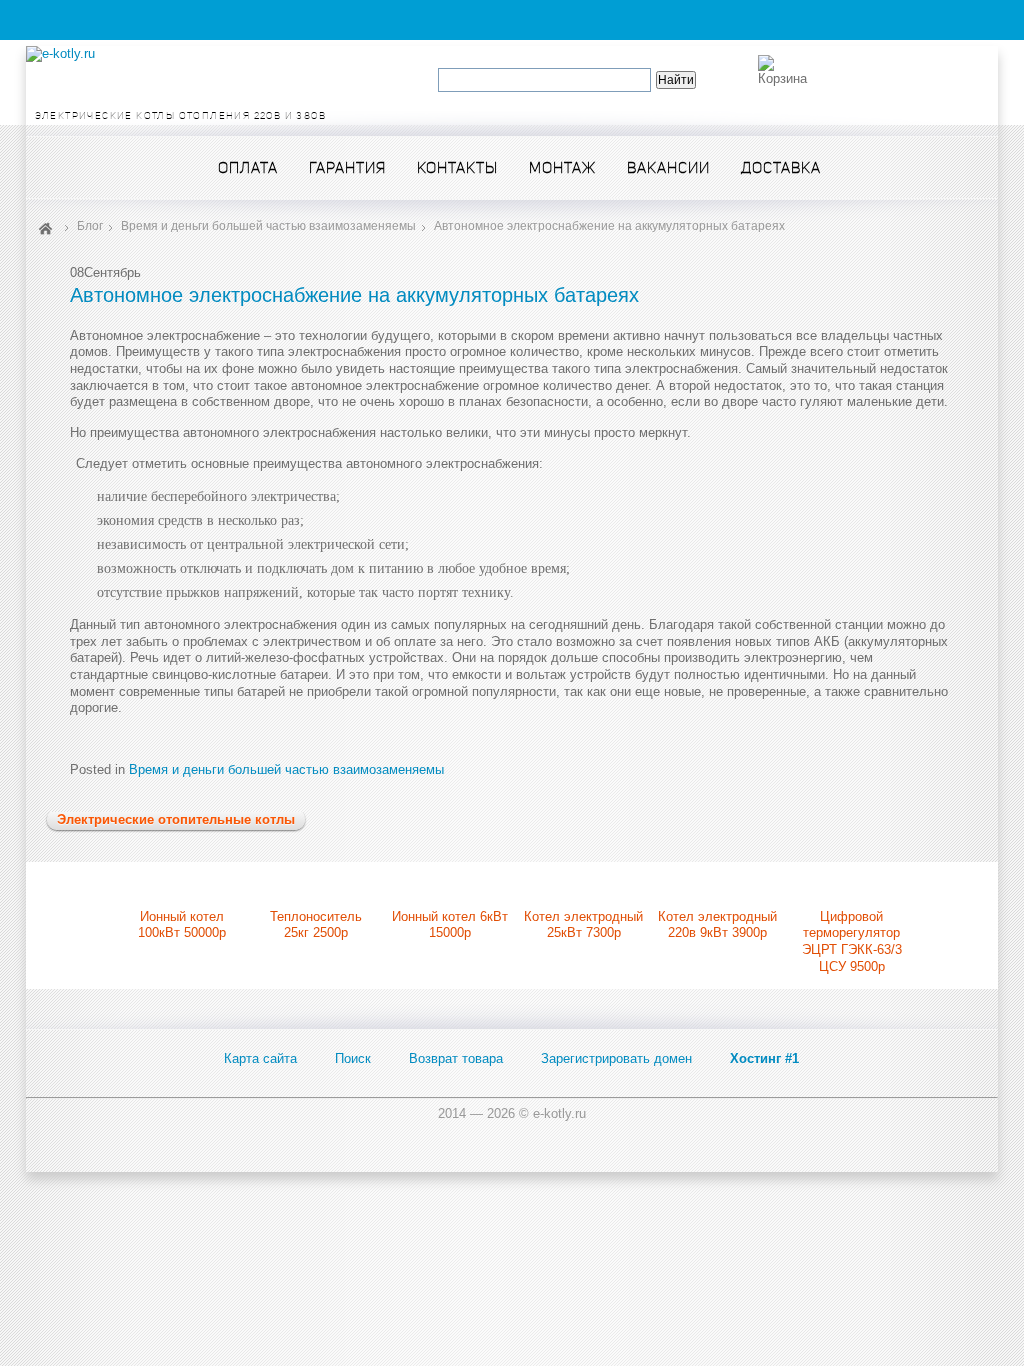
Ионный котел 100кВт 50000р (182, 925)
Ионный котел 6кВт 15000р (450, 925)
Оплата (248, 167)
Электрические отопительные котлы (176, 819)
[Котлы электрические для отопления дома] (60, 53)
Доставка (781, 167)
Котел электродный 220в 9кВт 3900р (717, 925)
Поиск (353, 1058)
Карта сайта (260, 1058)
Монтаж (562, 167)
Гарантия (347, 167)
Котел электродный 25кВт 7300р (583, 925)
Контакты (457, 167)
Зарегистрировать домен (616, 1058)
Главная (45, 227)
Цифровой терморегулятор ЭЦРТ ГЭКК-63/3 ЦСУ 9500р (852, 941)
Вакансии (668, 167)
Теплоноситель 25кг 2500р (316, 925)
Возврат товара (456, 1058)
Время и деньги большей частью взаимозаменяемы (268, 226)
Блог (90, 226)
